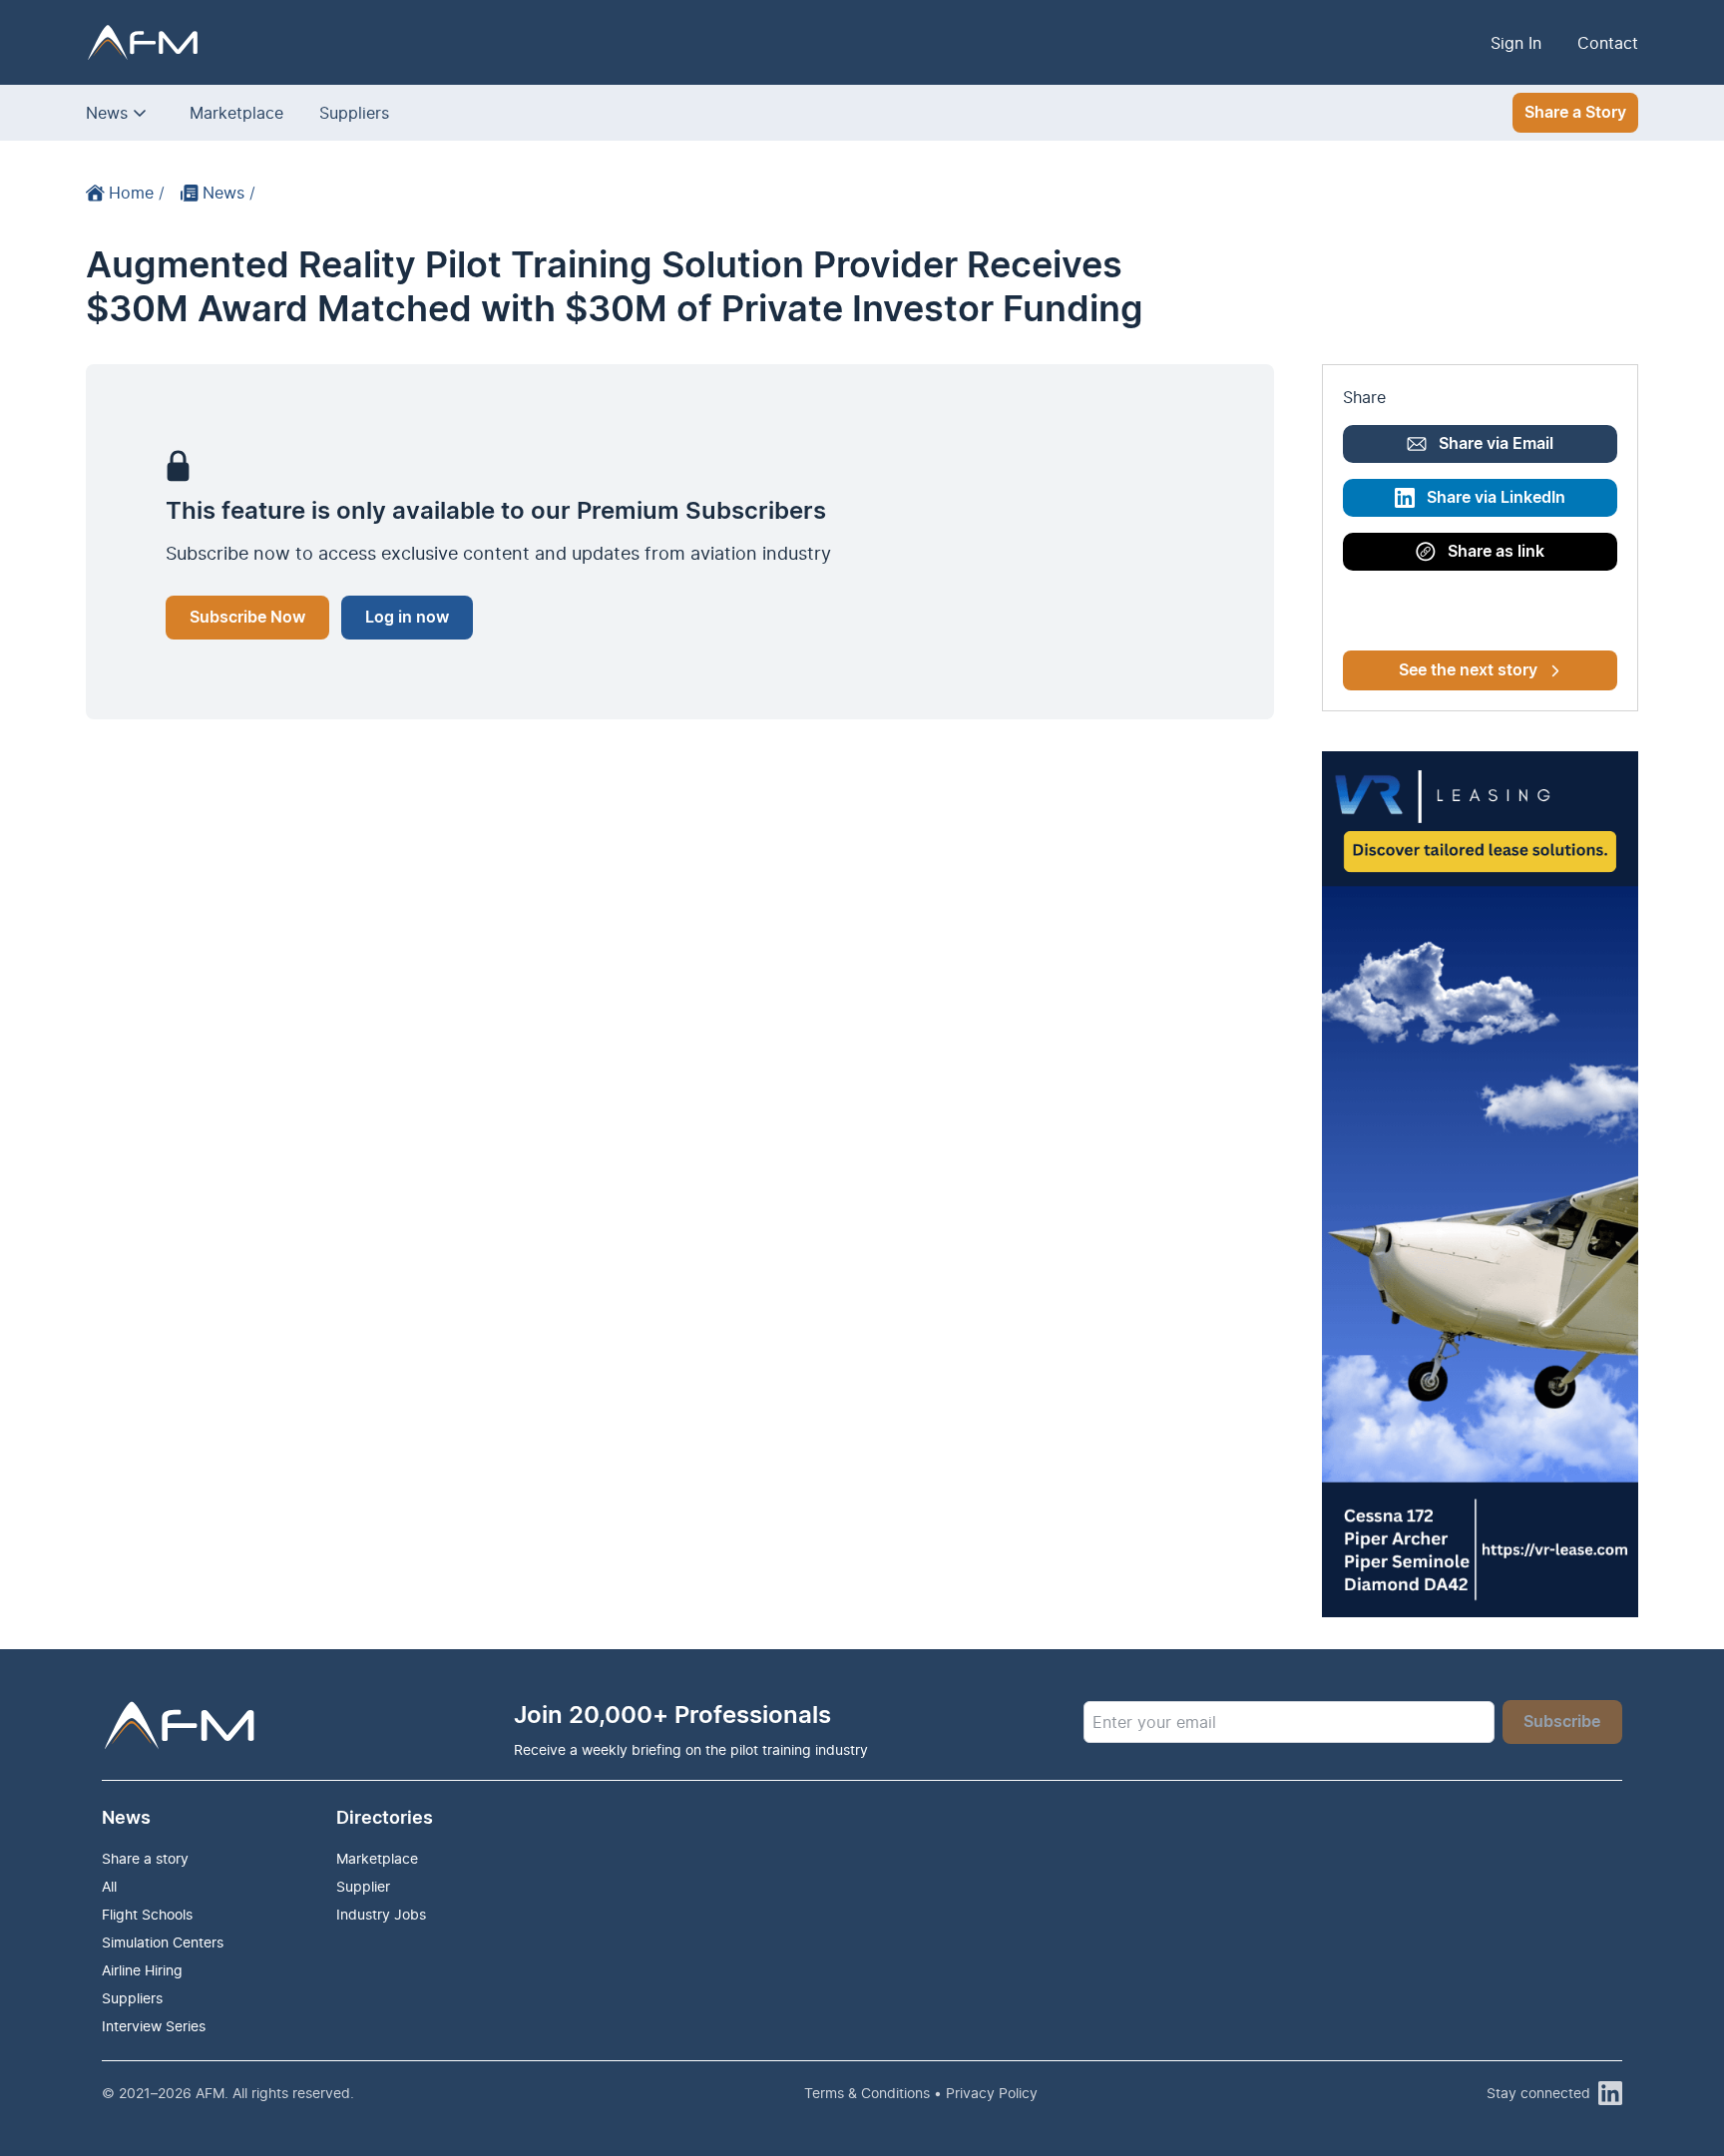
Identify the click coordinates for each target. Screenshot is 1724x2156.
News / (229, 193)
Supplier (363, 1886)
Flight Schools (147, 1914)
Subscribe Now (247, 618)
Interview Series (154, 2026)
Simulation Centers (163, 1942)
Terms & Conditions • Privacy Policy (921, 2093)
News (107, 113)
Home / (137, 193)
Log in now (407, 618)
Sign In (1516, 43)
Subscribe (1562, 1722)
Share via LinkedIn (1496, 498)
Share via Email (1496, 444)
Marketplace (236, 113)
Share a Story (1575, 113)
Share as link (1496, 552)
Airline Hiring (142, 1970)
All (109, 1886)
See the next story (1468, 670)
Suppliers (354, 113)
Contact (1608, 43)
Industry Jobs (381, 1914)
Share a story (145, 1858)
